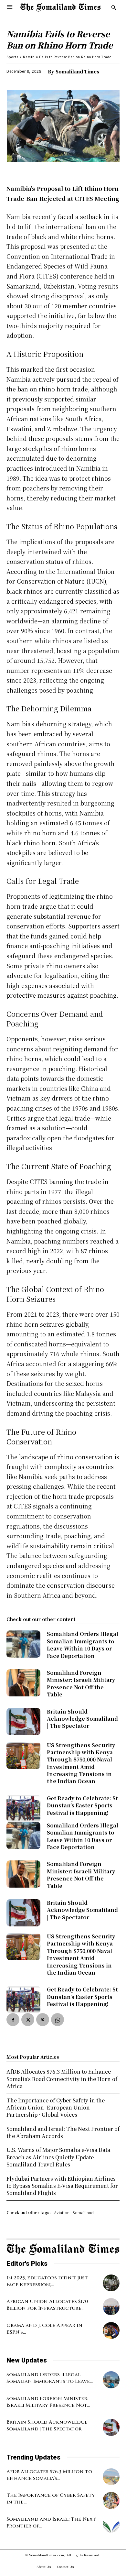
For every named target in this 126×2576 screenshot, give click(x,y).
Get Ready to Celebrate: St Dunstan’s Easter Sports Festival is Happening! (82, 1805)
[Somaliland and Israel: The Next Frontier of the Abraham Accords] (111, 2524)
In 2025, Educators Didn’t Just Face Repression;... (47, 2281)
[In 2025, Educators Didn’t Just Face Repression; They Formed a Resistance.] (111, 2283)
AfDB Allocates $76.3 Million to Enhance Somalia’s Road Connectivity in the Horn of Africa (62, 2079)
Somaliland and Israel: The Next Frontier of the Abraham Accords (63, 2132)
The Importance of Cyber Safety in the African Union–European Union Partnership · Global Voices (56, 2108)
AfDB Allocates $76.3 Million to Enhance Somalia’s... (49, 2475)
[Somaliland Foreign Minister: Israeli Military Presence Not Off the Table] (23, 1683)
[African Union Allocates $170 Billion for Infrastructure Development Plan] (111, 2307)
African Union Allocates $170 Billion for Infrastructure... (47, 2305)
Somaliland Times (77, 71)
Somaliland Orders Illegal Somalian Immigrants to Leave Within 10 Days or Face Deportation (83, 1645)
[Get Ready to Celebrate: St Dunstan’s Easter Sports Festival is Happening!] (23, 1808)
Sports (12, 57)
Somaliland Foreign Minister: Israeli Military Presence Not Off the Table (81, 1683)
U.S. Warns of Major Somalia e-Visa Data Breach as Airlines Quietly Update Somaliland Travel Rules (58, 2157)
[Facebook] (13, 2020)
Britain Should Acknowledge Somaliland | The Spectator (82, 1719)
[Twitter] (28, 2020)
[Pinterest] (43, 2020)
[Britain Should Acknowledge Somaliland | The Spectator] (23, 1722)
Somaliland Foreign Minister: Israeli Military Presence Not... (48, 2402)
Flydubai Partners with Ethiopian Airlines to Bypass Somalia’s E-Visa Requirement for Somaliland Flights (62, 2186)
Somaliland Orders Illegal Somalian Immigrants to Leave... (50, 2378)
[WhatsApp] (58, 2020)
